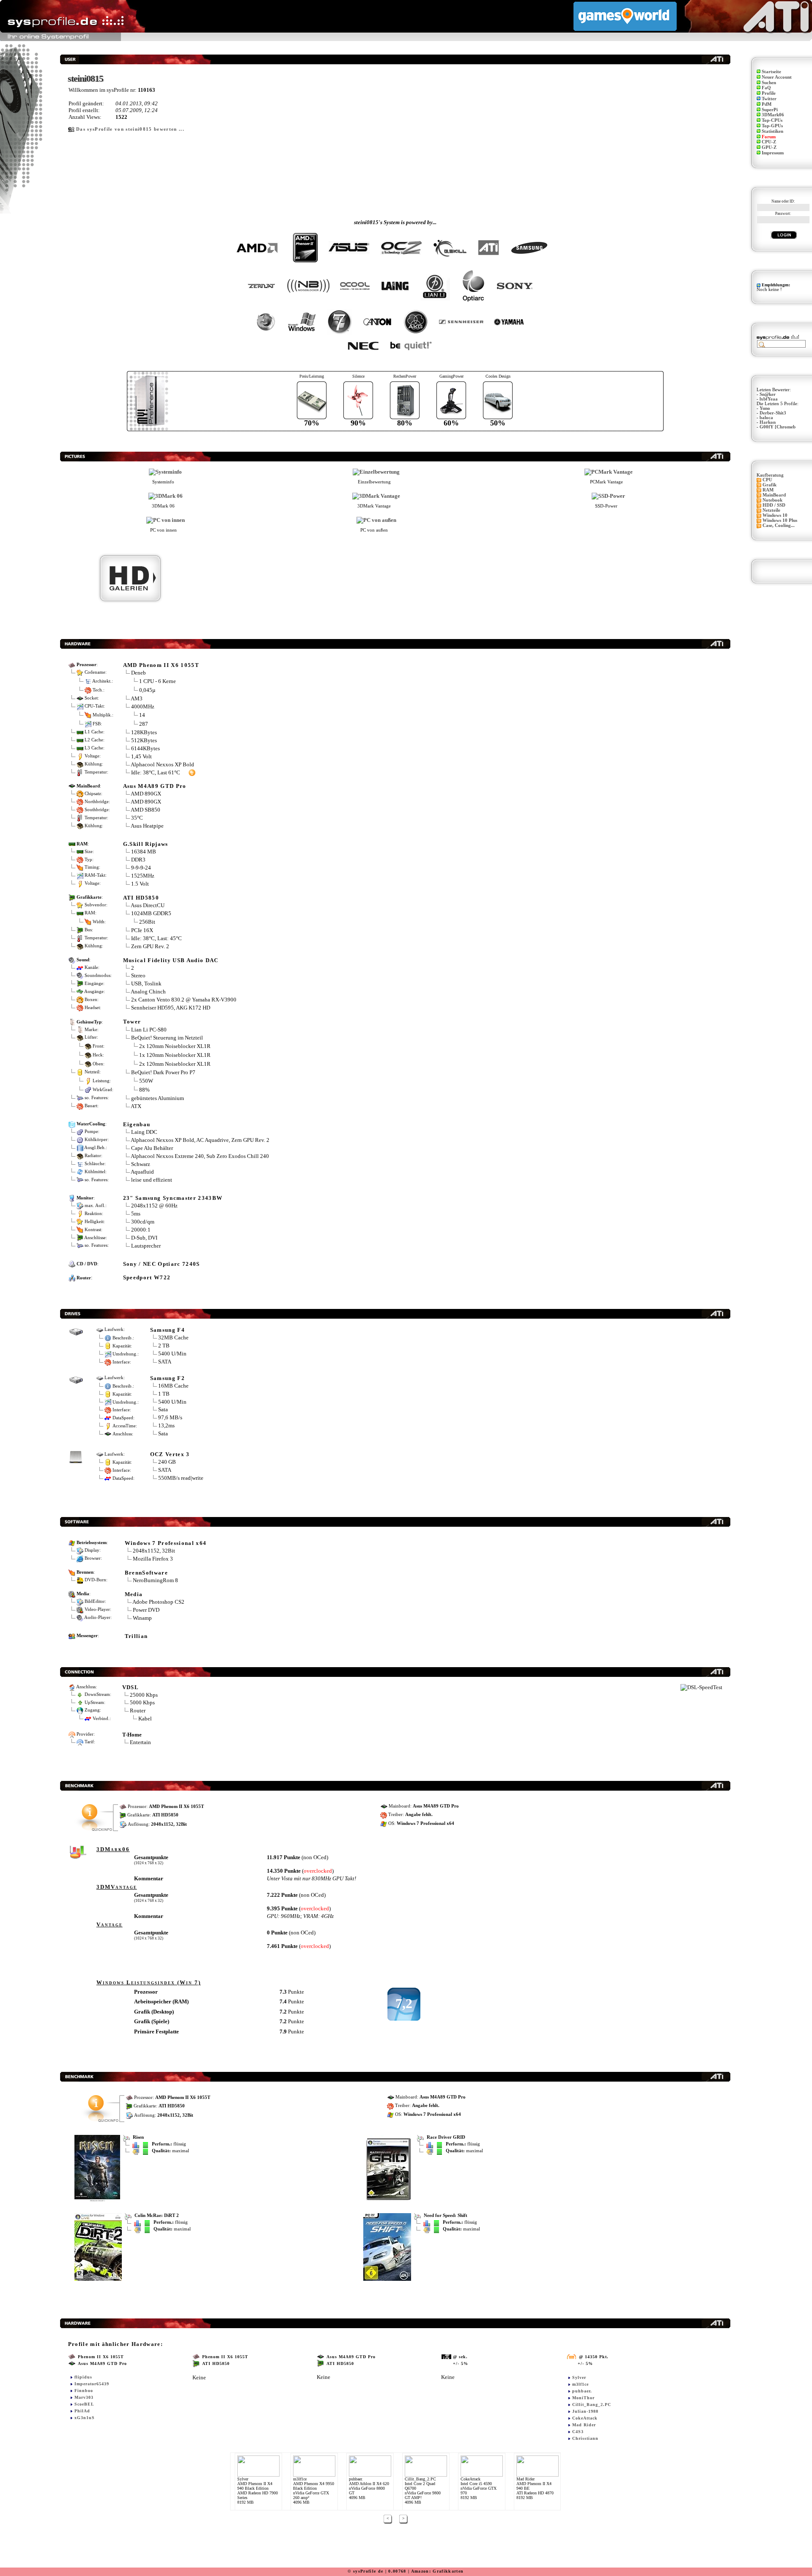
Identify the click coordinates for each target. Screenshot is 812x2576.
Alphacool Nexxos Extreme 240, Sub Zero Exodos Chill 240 (200, 1156)
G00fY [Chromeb (778, 427)
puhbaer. (582, 2391)
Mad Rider (584, 2425)
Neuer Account (777, 77)
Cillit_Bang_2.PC (592, 2405)
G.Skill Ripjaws (146, 844)
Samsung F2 (167, 1378)
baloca (766, 418)
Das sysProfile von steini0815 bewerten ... (130, 129)
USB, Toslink (146, 983)
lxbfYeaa (769, 399)
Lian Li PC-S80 (149, 1030)
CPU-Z (769, 142)
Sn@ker (768, 394)
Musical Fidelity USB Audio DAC (171, 960)
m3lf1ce (580, 2384)
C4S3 (578, 2432)
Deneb (139, 673)
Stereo (138, 975)
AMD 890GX (146, 794)
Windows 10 (775, 515)
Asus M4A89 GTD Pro (155, 786)
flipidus (83, 2377)
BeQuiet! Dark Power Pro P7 (163, 1072)
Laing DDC (144, 1132)
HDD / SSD (774, 505)
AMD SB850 (145, 810)
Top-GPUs (772, 126)
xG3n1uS (85, 2418)
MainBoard (774, 495)
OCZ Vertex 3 (170, 1454)
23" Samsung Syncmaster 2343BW (173, 1198)
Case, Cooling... (779, 525)
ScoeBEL (84, 2404)
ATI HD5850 (141, 898)
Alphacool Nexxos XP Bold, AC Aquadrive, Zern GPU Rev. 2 (200, 1140)
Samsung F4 (167, 1330)
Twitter (769, 99)
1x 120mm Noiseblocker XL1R (175, 1055)
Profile (769, 93)
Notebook (772, 500)
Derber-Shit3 (773, 413)
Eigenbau (137, 1124)
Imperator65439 (92, 2384)
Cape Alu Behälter (152, 1148)
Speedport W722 (147, 1277)
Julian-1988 (585, 2411)
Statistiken (772, 131)
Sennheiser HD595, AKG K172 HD (171, 1008)
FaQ (766, 88)
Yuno (765, 408)
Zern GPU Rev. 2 (150, 946)
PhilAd (82, 2411)
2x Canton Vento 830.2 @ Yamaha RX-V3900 (184, 1000)
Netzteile (771, 510)
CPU (767, 480)
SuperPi (770, 110)
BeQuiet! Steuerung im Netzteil (167, 1038)
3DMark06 (773, 115)
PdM (767, 104)
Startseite (771, 72)
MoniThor (583, 2398)
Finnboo (84, 2391)
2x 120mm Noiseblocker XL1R (175, 1046)
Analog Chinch (148, 992)
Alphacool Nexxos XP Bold (162, 764)
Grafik (769, 485)
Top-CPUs (772, 120)
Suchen (769, 83)
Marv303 (84, 2397)
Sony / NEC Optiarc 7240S (162, 1264)
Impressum (773, 153)
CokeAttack (585, 2418)
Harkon (768, 422)
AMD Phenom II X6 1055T (161, 665)
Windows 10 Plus (780, 520)
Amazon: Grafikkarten (438, 2571)
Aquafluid (142, 1172)
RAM (768, 490)
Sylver (579, 2377)
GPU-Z (769, 147)
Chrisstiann (585, 2438)
